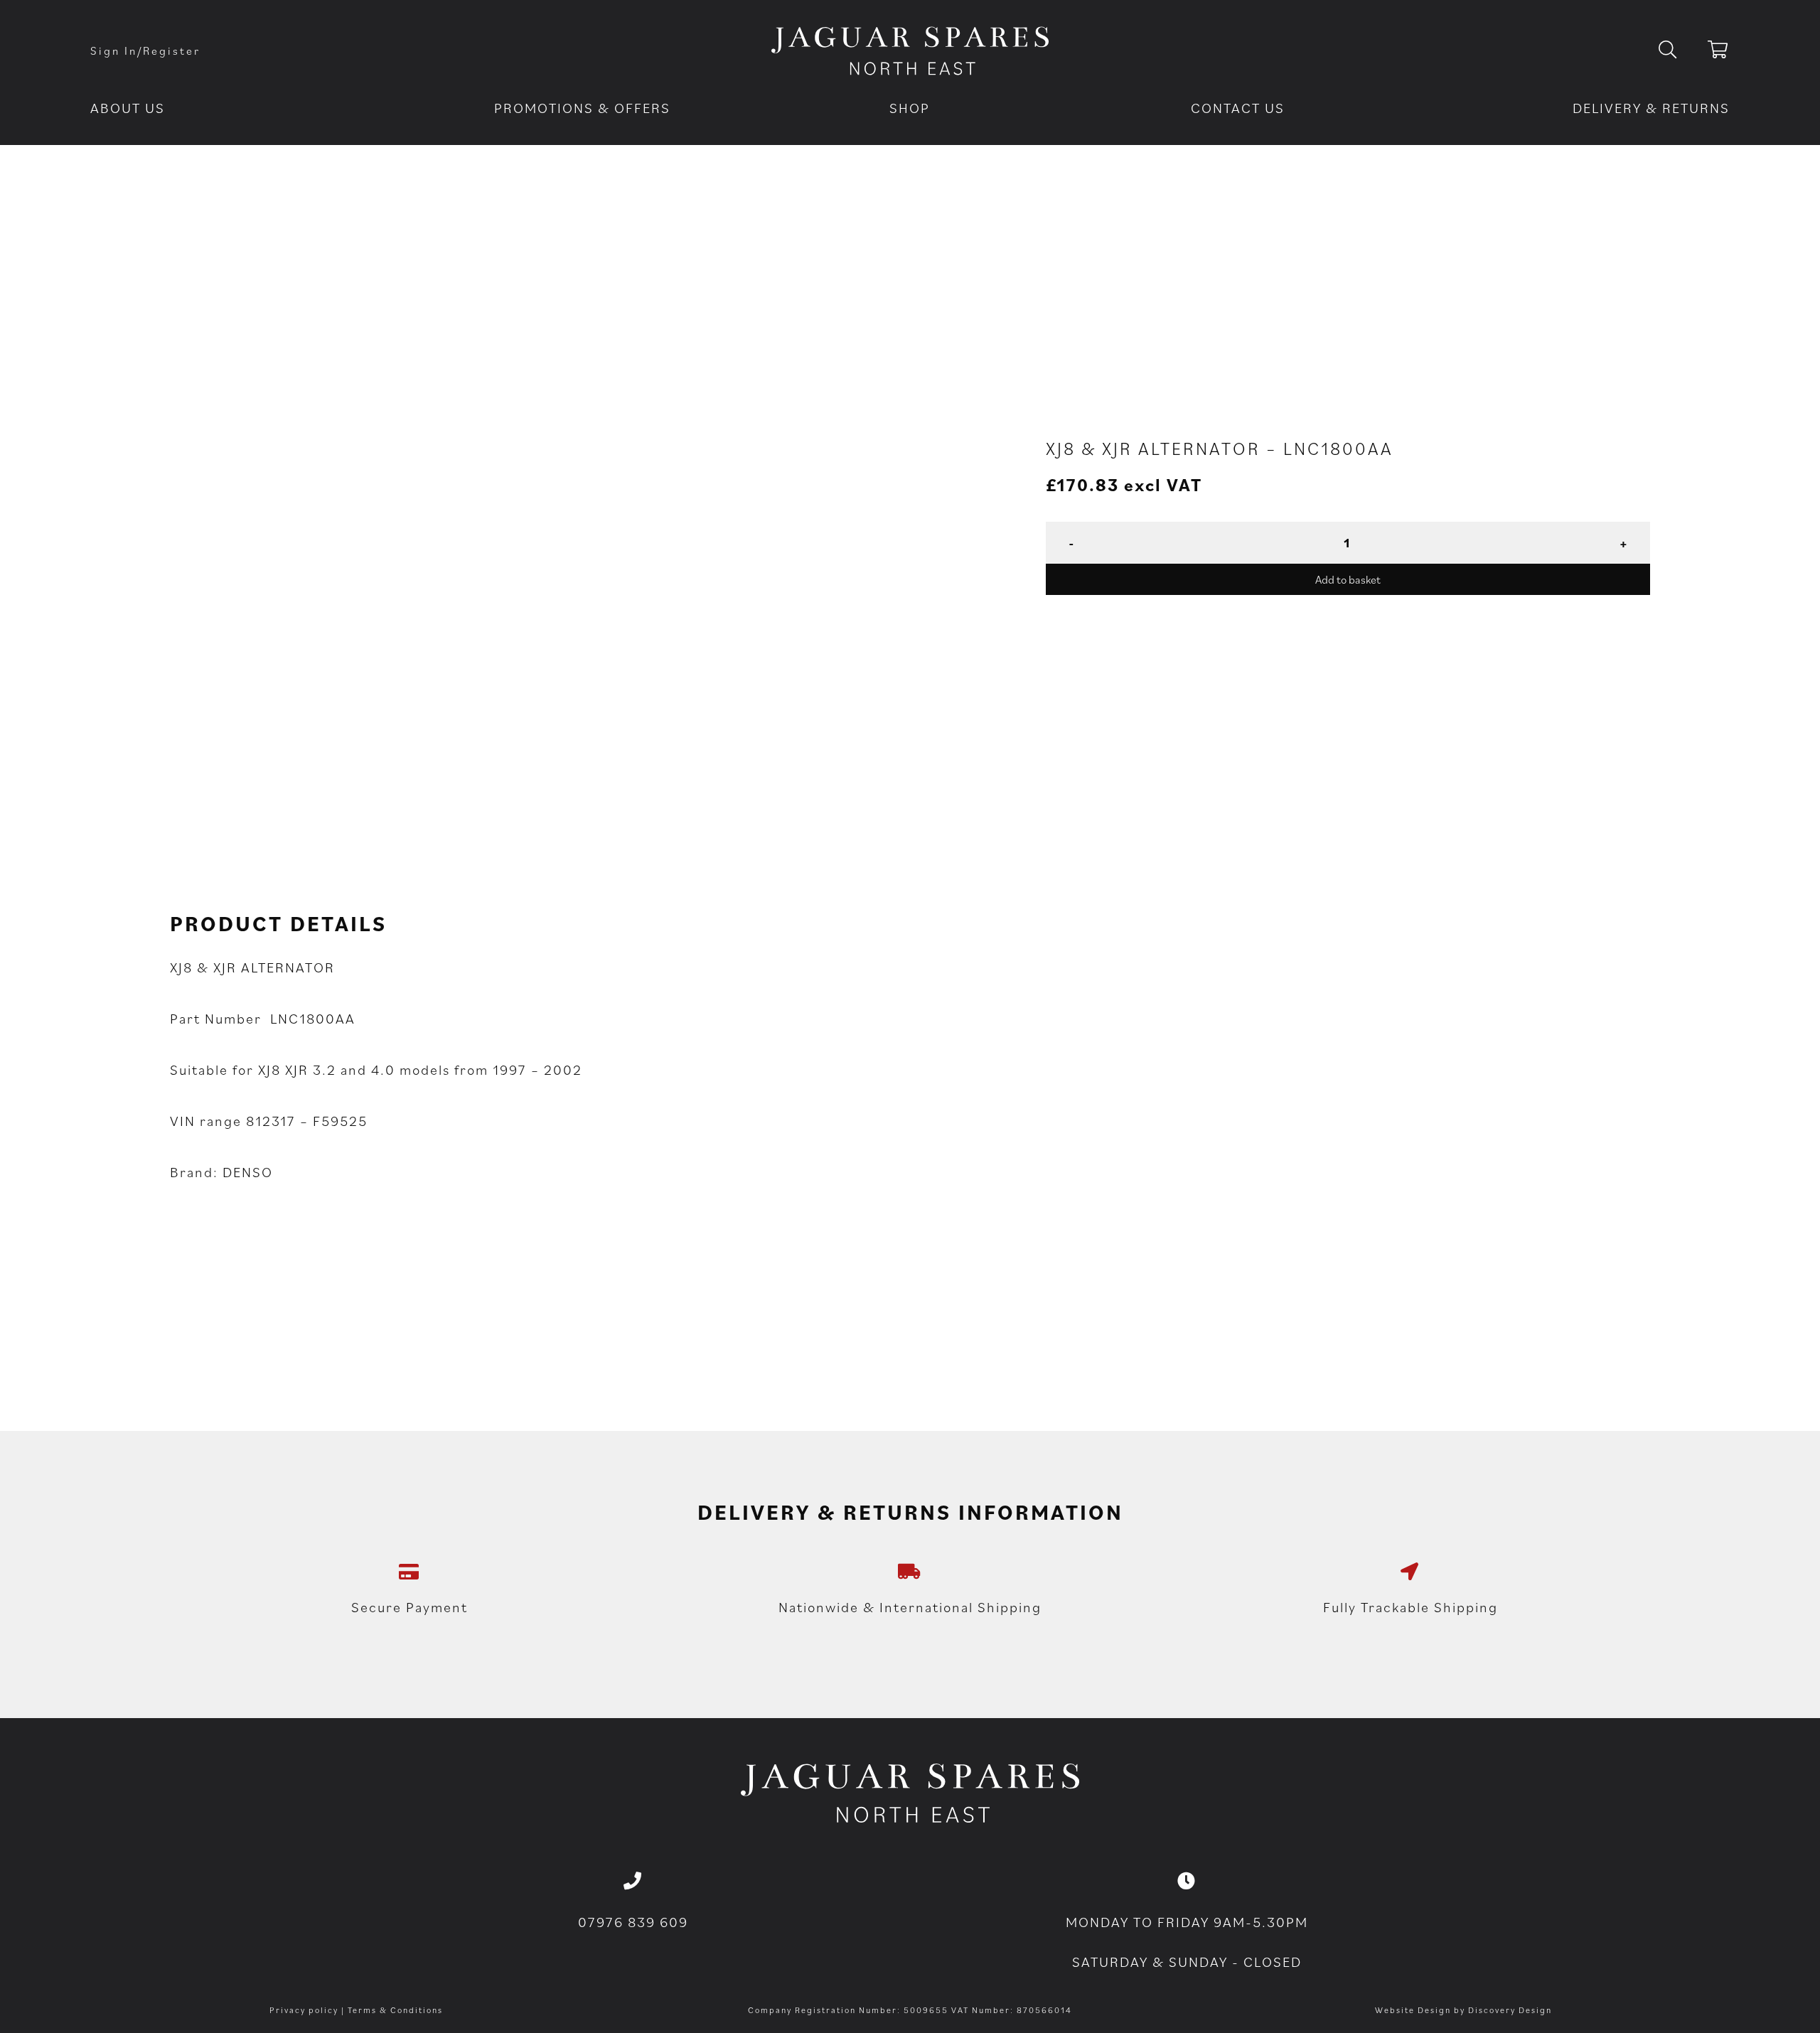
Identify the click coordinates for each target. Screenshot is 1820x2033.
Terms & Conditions (395, 2010)
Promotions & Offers (582, 108)
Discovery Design (1510, 2010)
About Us (128, 108)
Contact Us (1238, 108)
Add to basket (1348, 579)
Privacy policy (304, 2010)
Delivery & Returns (1651, 108)
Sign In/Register (145, 50)
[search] (1679, 50)
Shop (910, 108)
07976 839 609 (633, 1922)
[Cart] (1719, 52)
